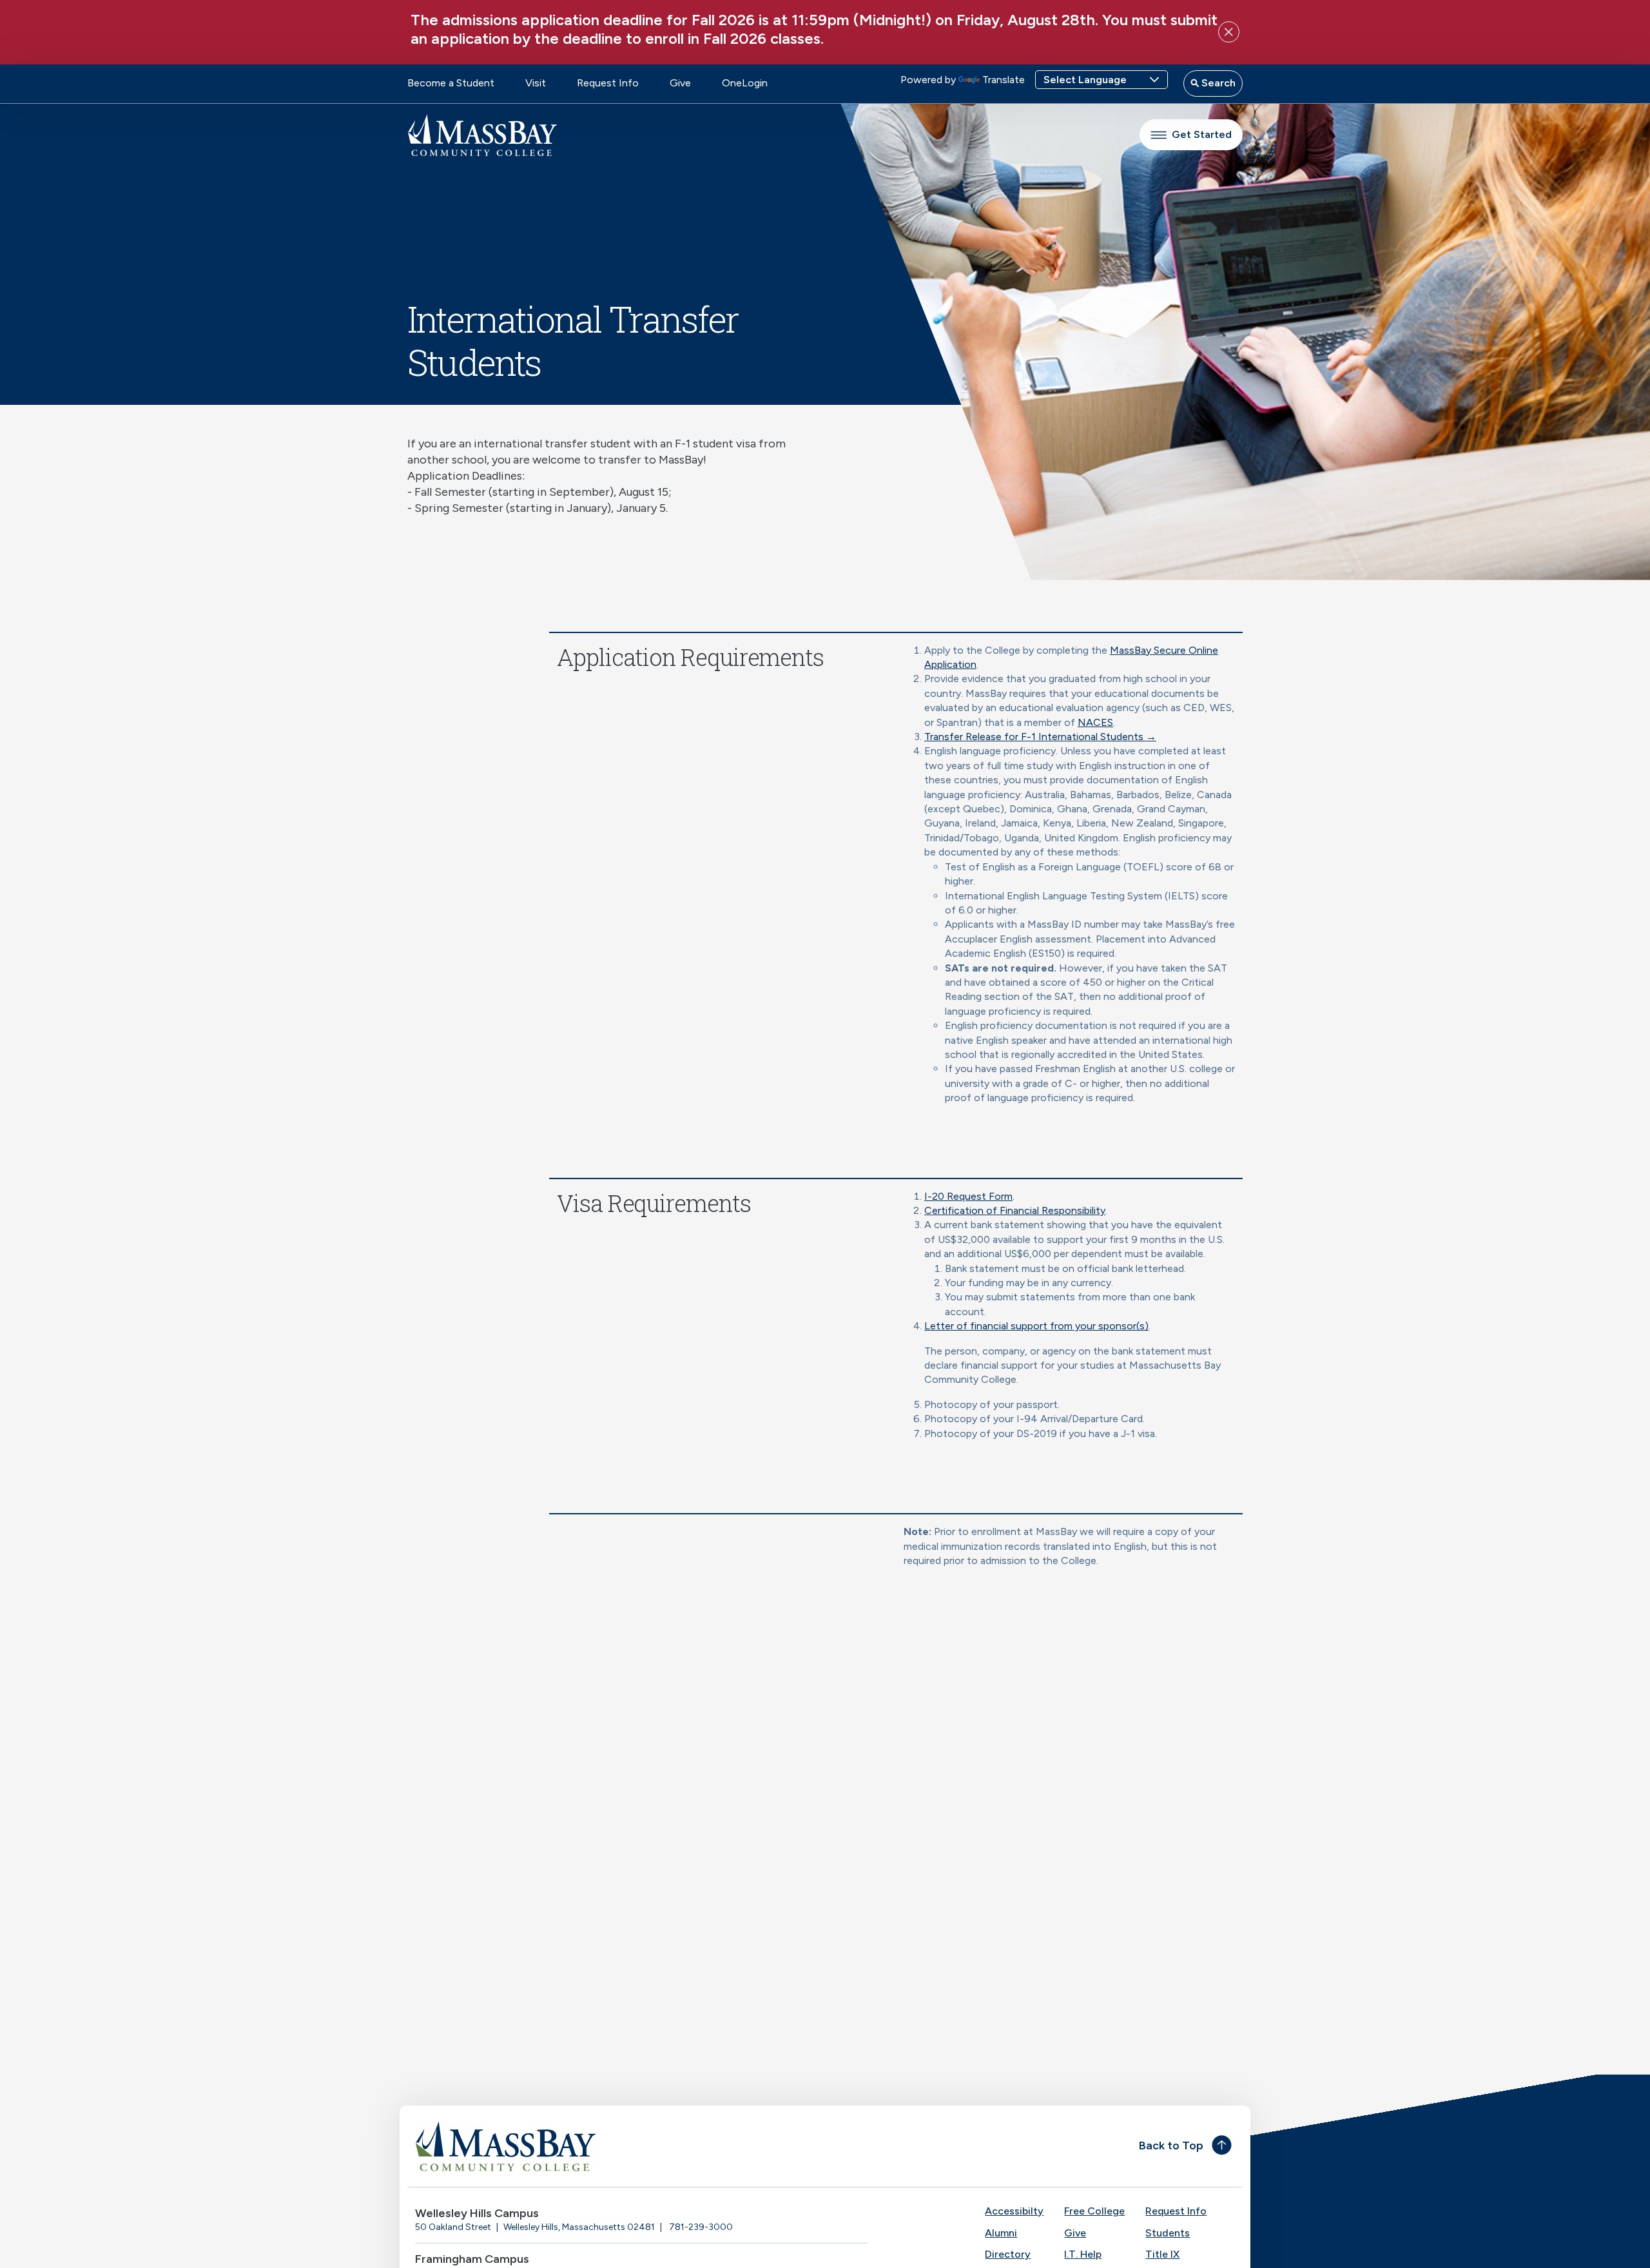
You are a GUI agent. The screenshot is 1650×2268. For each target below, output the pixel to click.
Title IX (1162, 2254)
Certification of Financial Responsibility (1015, 1210)
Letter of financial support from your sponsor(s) (1036, 1326)
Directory (1008, 2254)
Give (680, 83)
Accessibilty (1014, 2211)
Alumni (1001, 2233)
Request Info (608, 83)
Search (1217, 83)
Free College (1094, 2211)
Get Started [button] (1202, 134)
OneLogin (745, 83)
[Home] (616, 2146)
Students (1168, 2233)
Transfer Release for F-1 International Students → (1040, 737)
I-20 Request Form (968, 1196)
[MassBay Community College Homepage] (482, 135)
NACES (1095, 722)
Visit (536, 83)
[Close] (1229, 32)
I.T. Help (1083, 2254)
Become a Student (451, 83)
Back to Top (1171, 2146)
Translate (1004, 80)
